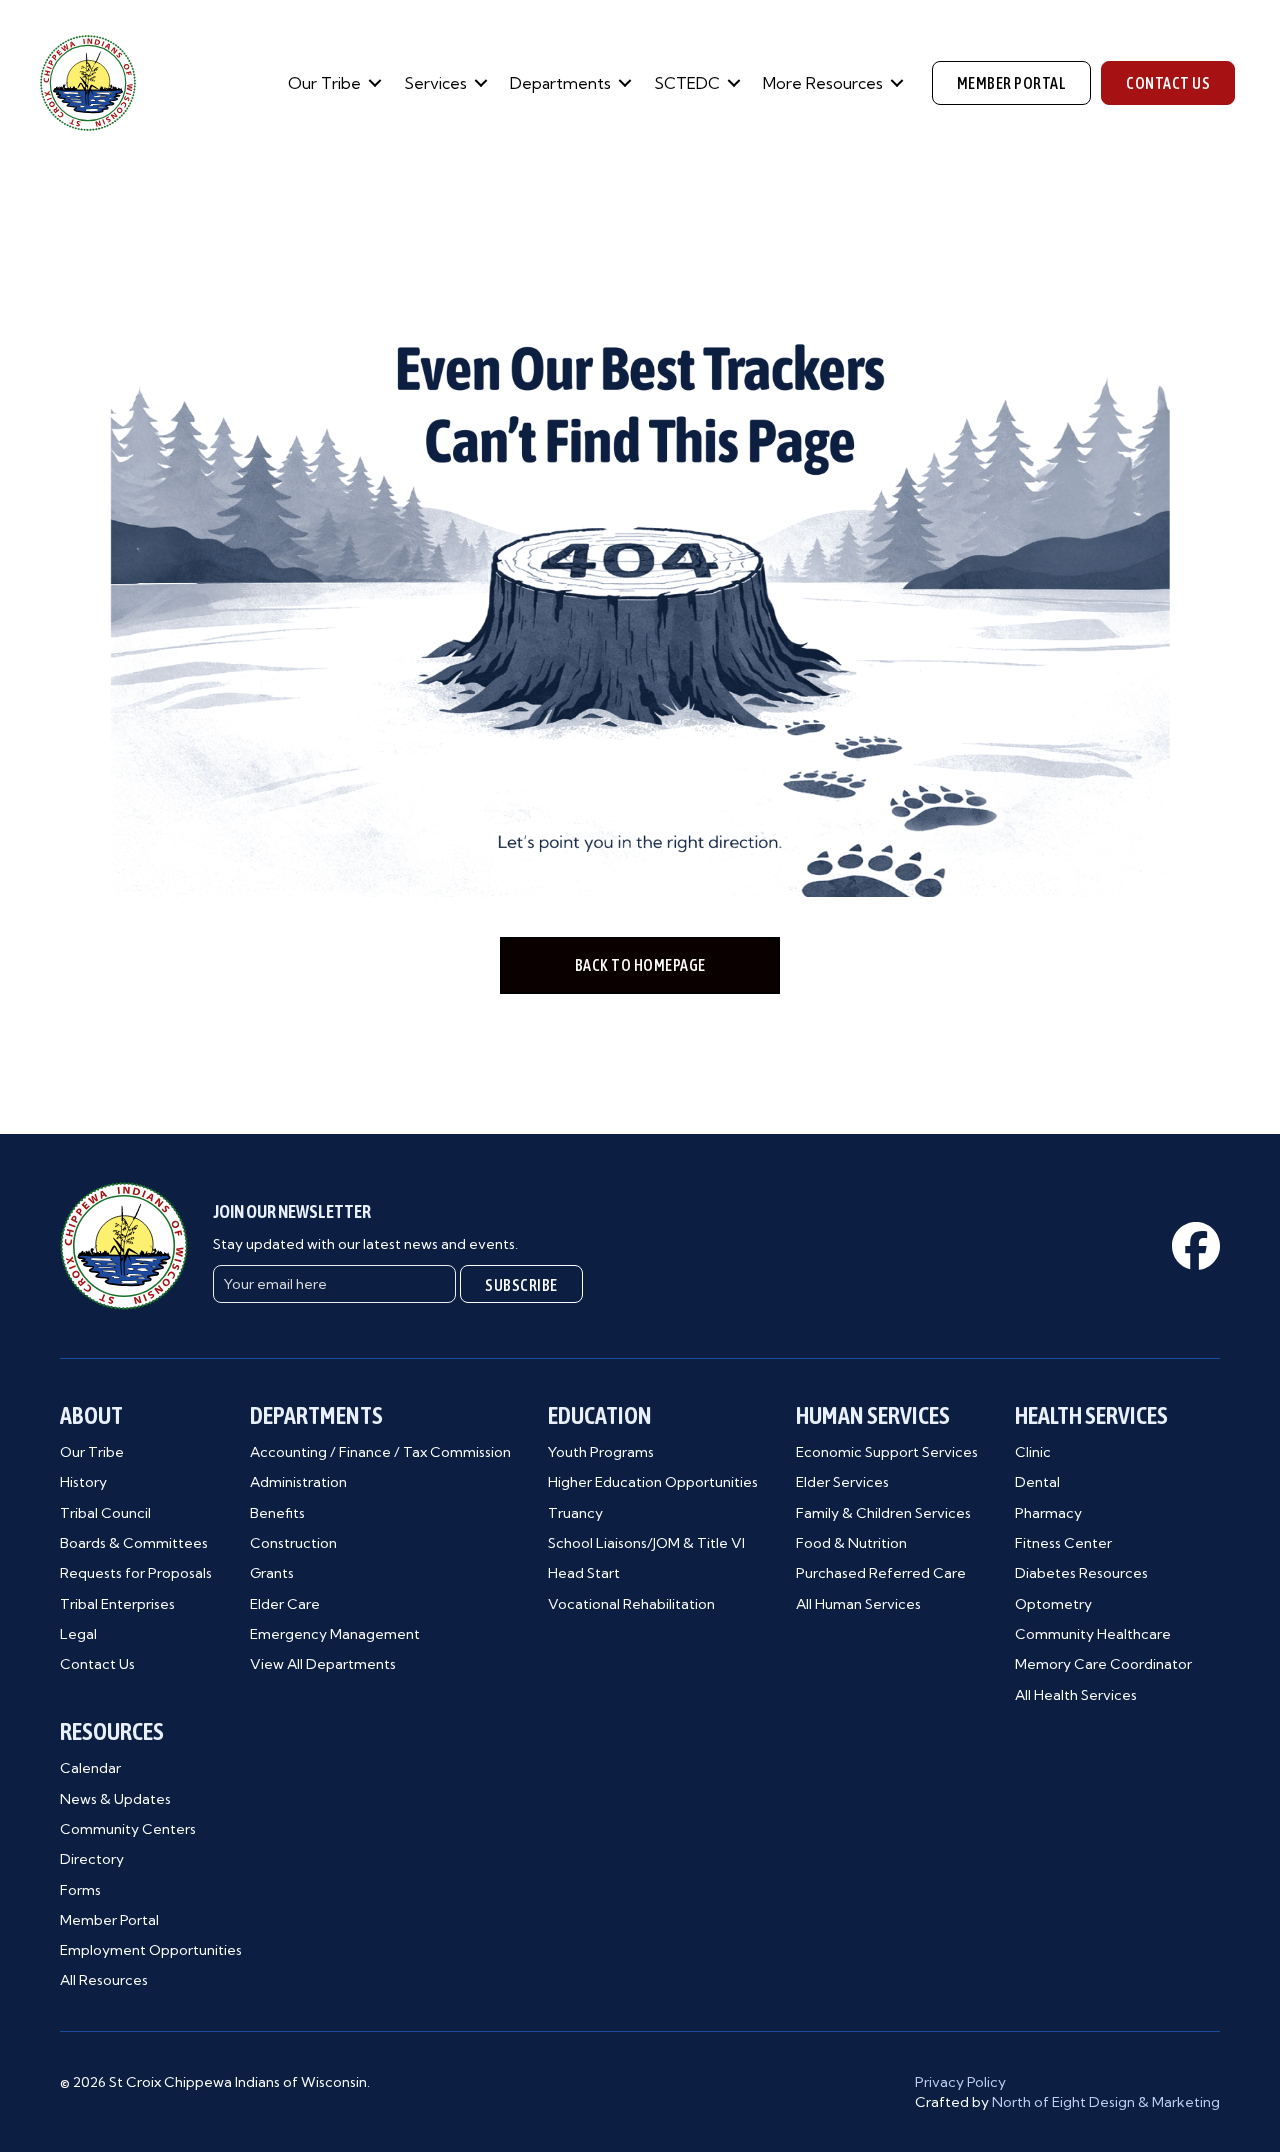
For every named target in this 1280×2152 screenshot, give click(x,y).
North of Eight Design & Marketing (1106, 2102)
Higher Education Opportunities (653, 1482)
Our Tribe (324, 83)
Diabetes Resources (1081, 1573)
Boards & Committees (134, 1543)
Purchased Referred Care (881, 1573)
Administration (298, 1482)
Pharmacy (1048, 1513)
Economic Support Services (887, 1452)
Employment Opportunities (151, 1950)
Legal (78, 1634)
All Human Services (858, 1604)
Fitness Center (1063, 1543)
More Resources (823, 83)
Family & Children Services (883, 1513)
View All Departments (323, 1664)
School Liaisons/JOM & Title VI (646, 1543)
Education (600, 1415)
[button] (375, 83)
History (83, 1482)
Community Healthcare (1093, 1634)
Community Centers (128, 1829)
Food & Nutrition (851, 1543)
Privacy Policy (960, 2082)
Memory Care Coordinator (1103, 1664)
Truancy (575, 1513)
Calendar (90, 1768)
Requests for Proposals (136, 1573)
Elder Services (842, 1482)
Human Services (873, 1415)
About (91, 1415)
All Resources (104, 1980)
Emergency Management (335, 1634)
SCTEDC (687, 83)
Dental (1037, 1482)
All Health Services (1076, 1695)
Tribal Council (105, 1513)
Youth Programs (601, 1452)
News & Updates (115, 1799)
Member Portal (109, 1920)
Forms (80, 1890)
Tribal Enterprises (117, 1604)
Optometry (1053, 1604)
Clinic (1033, 1452)
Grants (272, 1573)
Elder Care (285, 1604)
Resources (112, 1731)
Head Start (584, 1573)
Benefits (277, 1513)
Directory (92, 1859)
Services (435, 83)
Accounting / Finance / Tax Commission (380, 1452)
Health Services (1091, 1415)
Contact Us (97, 1664)
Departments (560, 83)
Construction (293, 1543)
